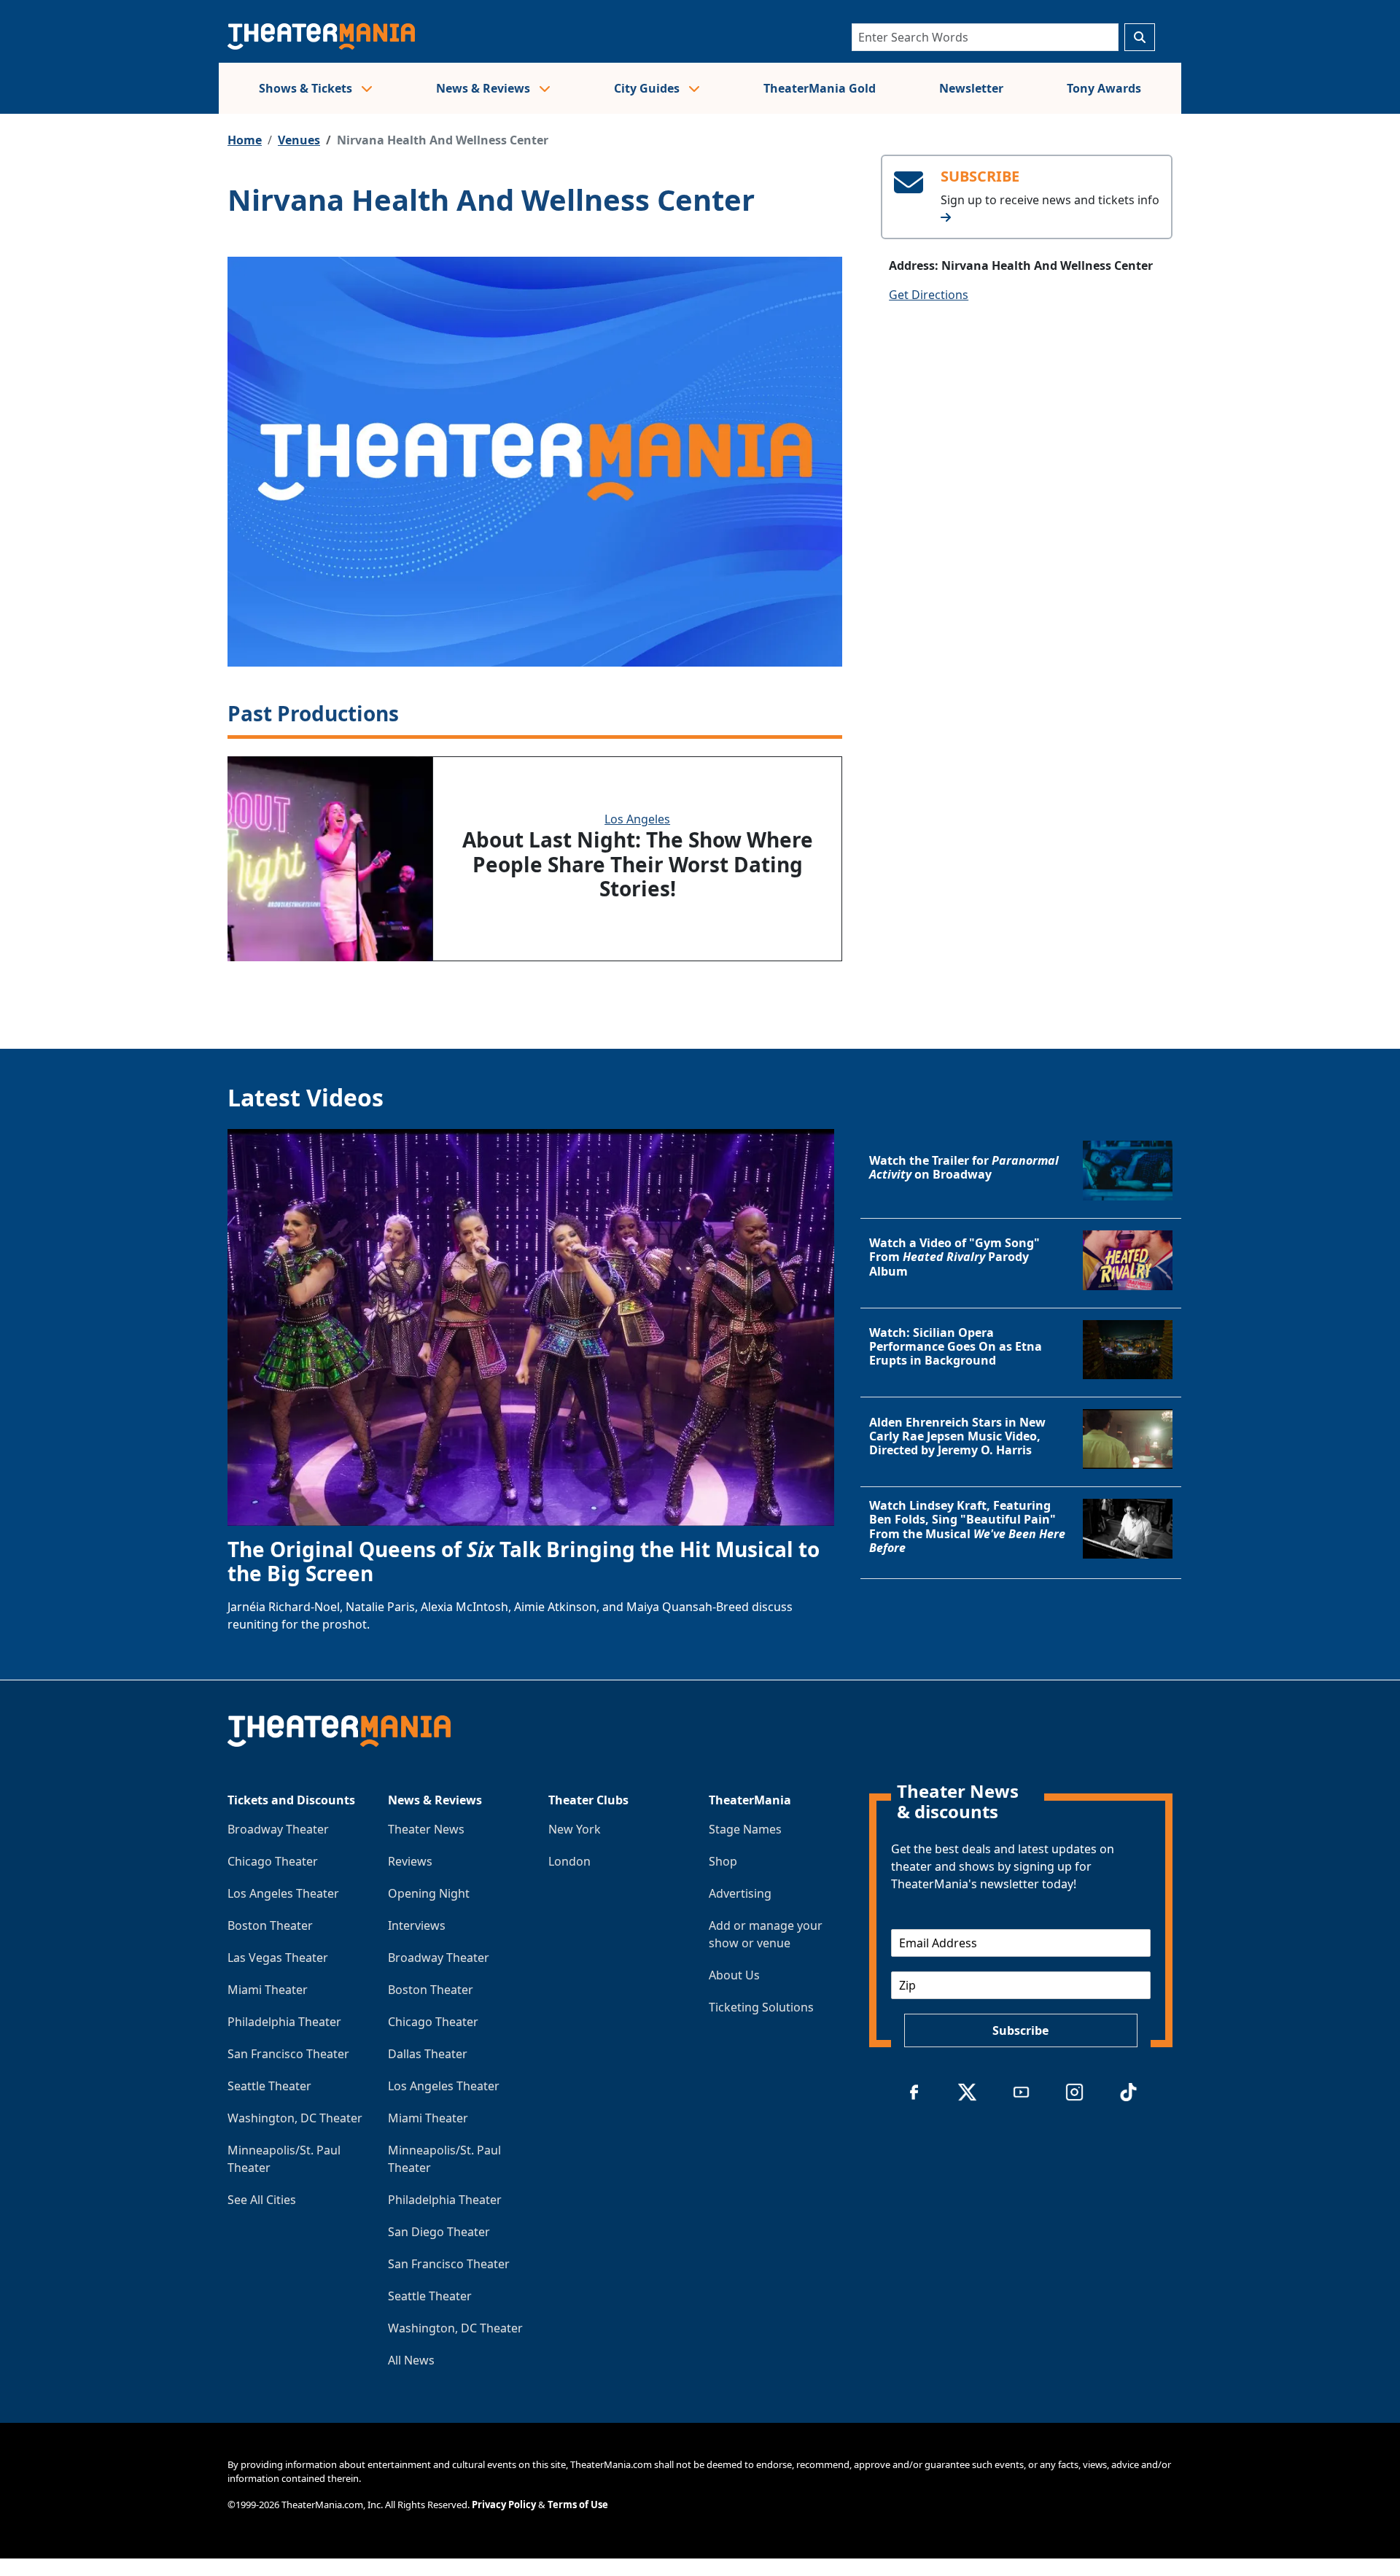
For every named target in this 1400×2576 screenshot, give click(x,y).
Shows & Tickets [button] (307, 88)
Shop (723, 1861)
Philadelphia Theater (284, 2022)
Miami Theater (268, 1990)
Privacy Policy (504, 2505)
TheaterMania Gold (820, 88)
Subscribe (1020, 2030)
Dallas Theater (428, 2054)
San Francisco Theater (288, 2054)
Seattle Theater (269, 2086)
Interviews (417, 1925)
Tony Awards (1104, 88)
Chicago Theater (273, 1861)
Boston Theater (270, 1925)
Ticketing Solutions (761, 2007)
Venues (299, 140)
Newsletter (971, 88)
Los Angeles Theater (283, 1893)
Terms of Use (578, 2505)
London (569, 1861)
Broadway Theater (278, 1829)
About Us (734, 1975)
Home (245, 140)
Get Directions (929, 295)
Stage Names (745, 1829)
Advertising (740, 1893)
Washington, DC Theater (295, 2118)
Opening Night (429, 1893)
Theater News (426, 1829)
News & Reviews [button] (485, 88)
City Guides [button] (648, 88)
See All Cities (262, 2200)
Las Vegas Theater (278, 1958)
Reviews (410, 1861)
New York (575, 1829)
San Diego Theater (439, 2232)
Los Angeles (637, 819)
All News (411, 2360)
